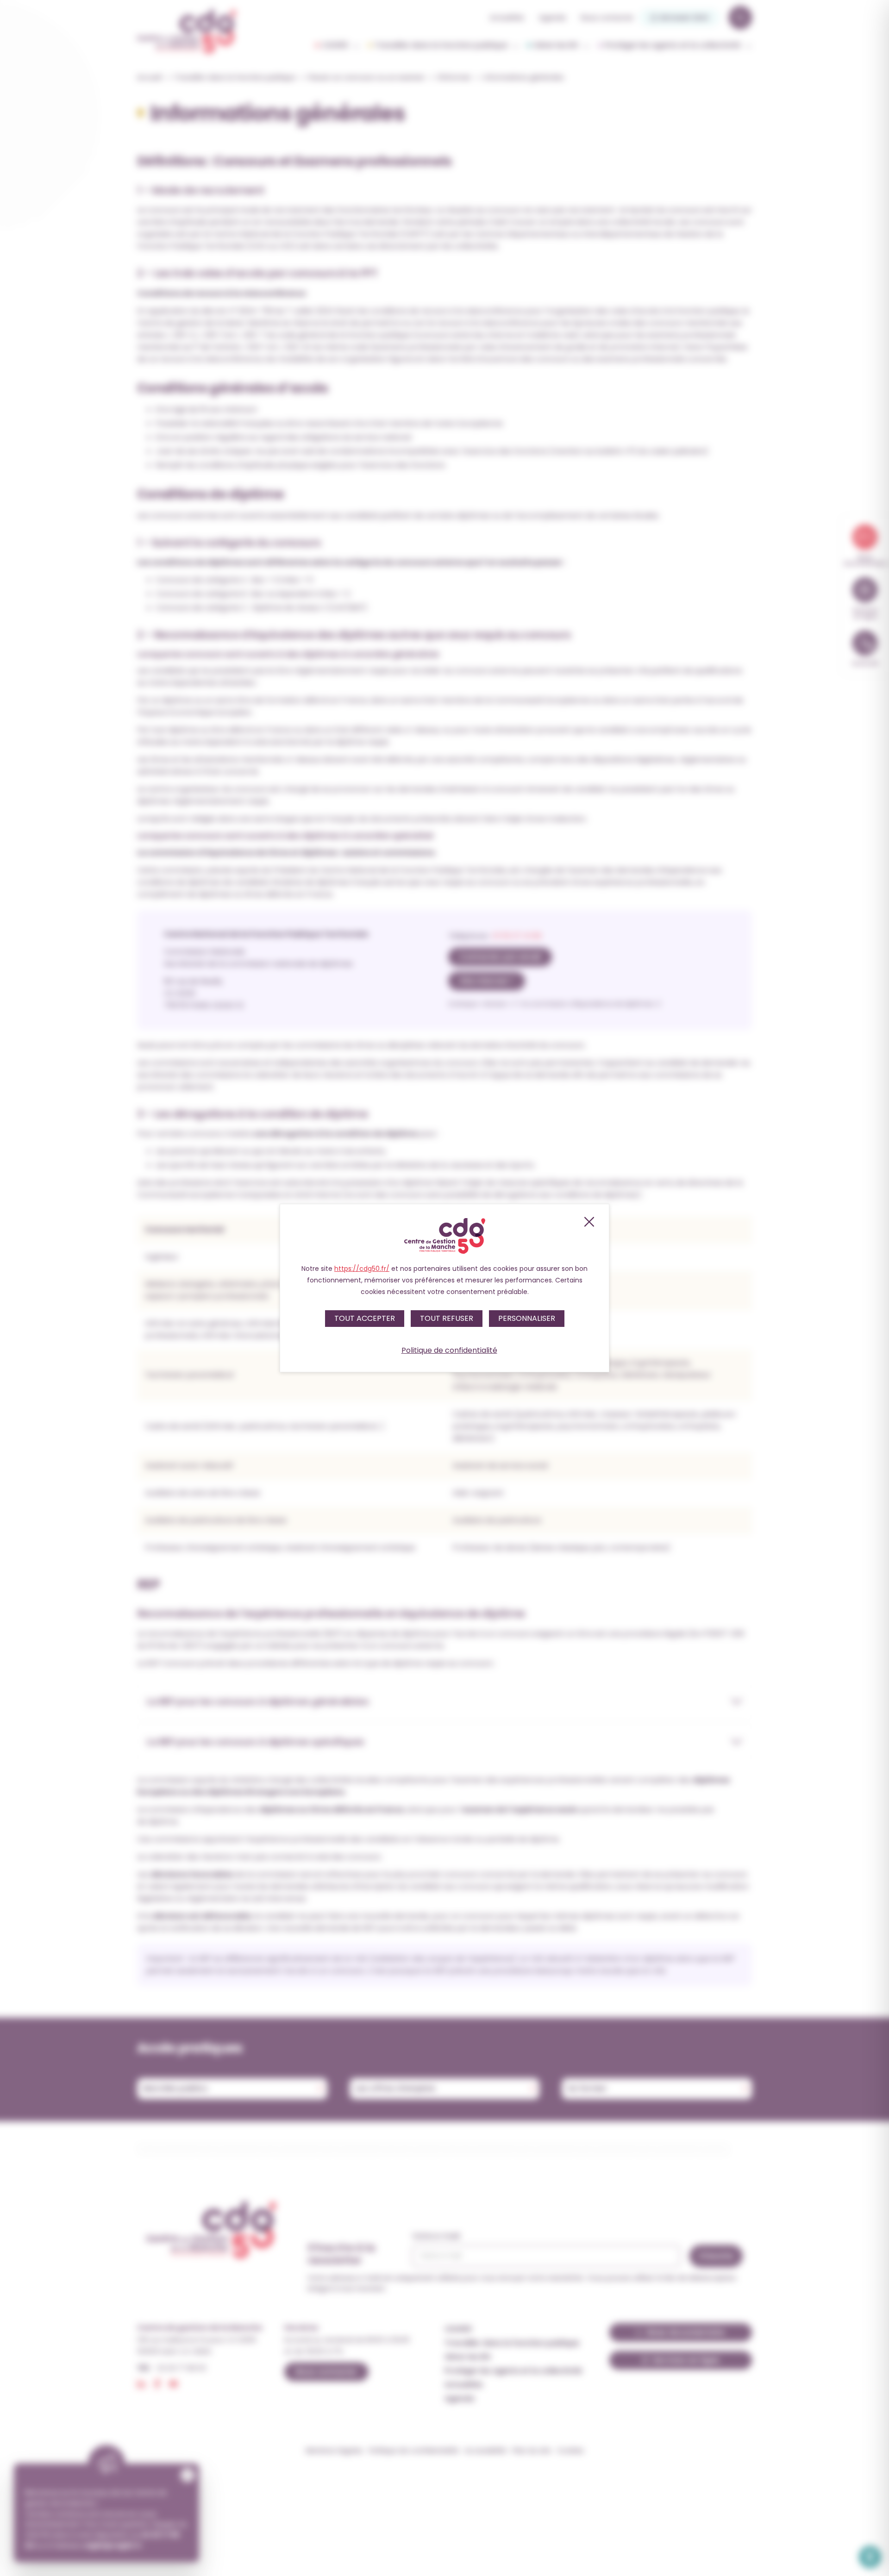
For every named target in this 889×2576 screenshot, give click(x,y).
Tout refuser (447, 1318)
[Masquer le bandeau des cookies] (588, 1222)
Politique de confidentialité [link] (449, 1350)
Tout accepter (365, 1318)
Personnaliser (527, 1318)
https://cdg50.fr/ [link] (362, 1269)
